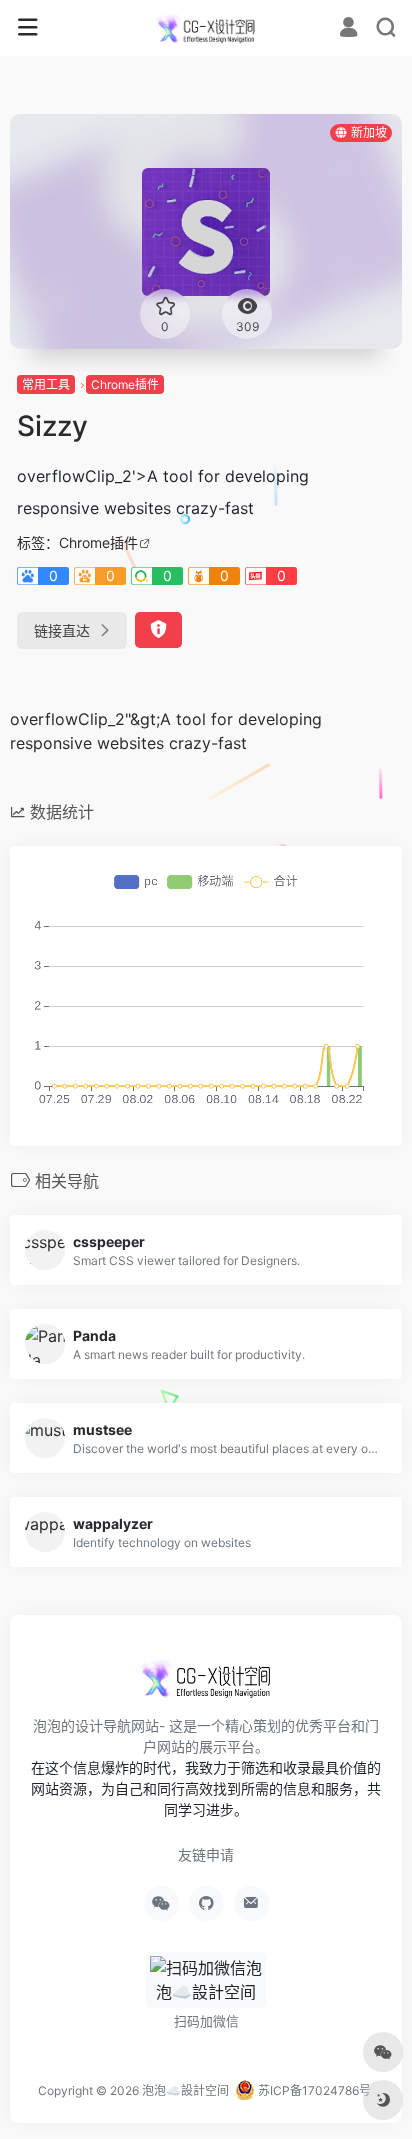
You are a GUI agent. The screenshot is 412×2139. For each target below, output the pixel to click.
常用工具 (46, 384)
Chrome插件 (125, 384)
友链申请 (206, 1854)
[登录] (348, 29)
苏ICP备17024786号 (313, 2090)
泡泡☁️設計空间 (185, 2090)
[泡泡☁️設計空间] (205, 28)
